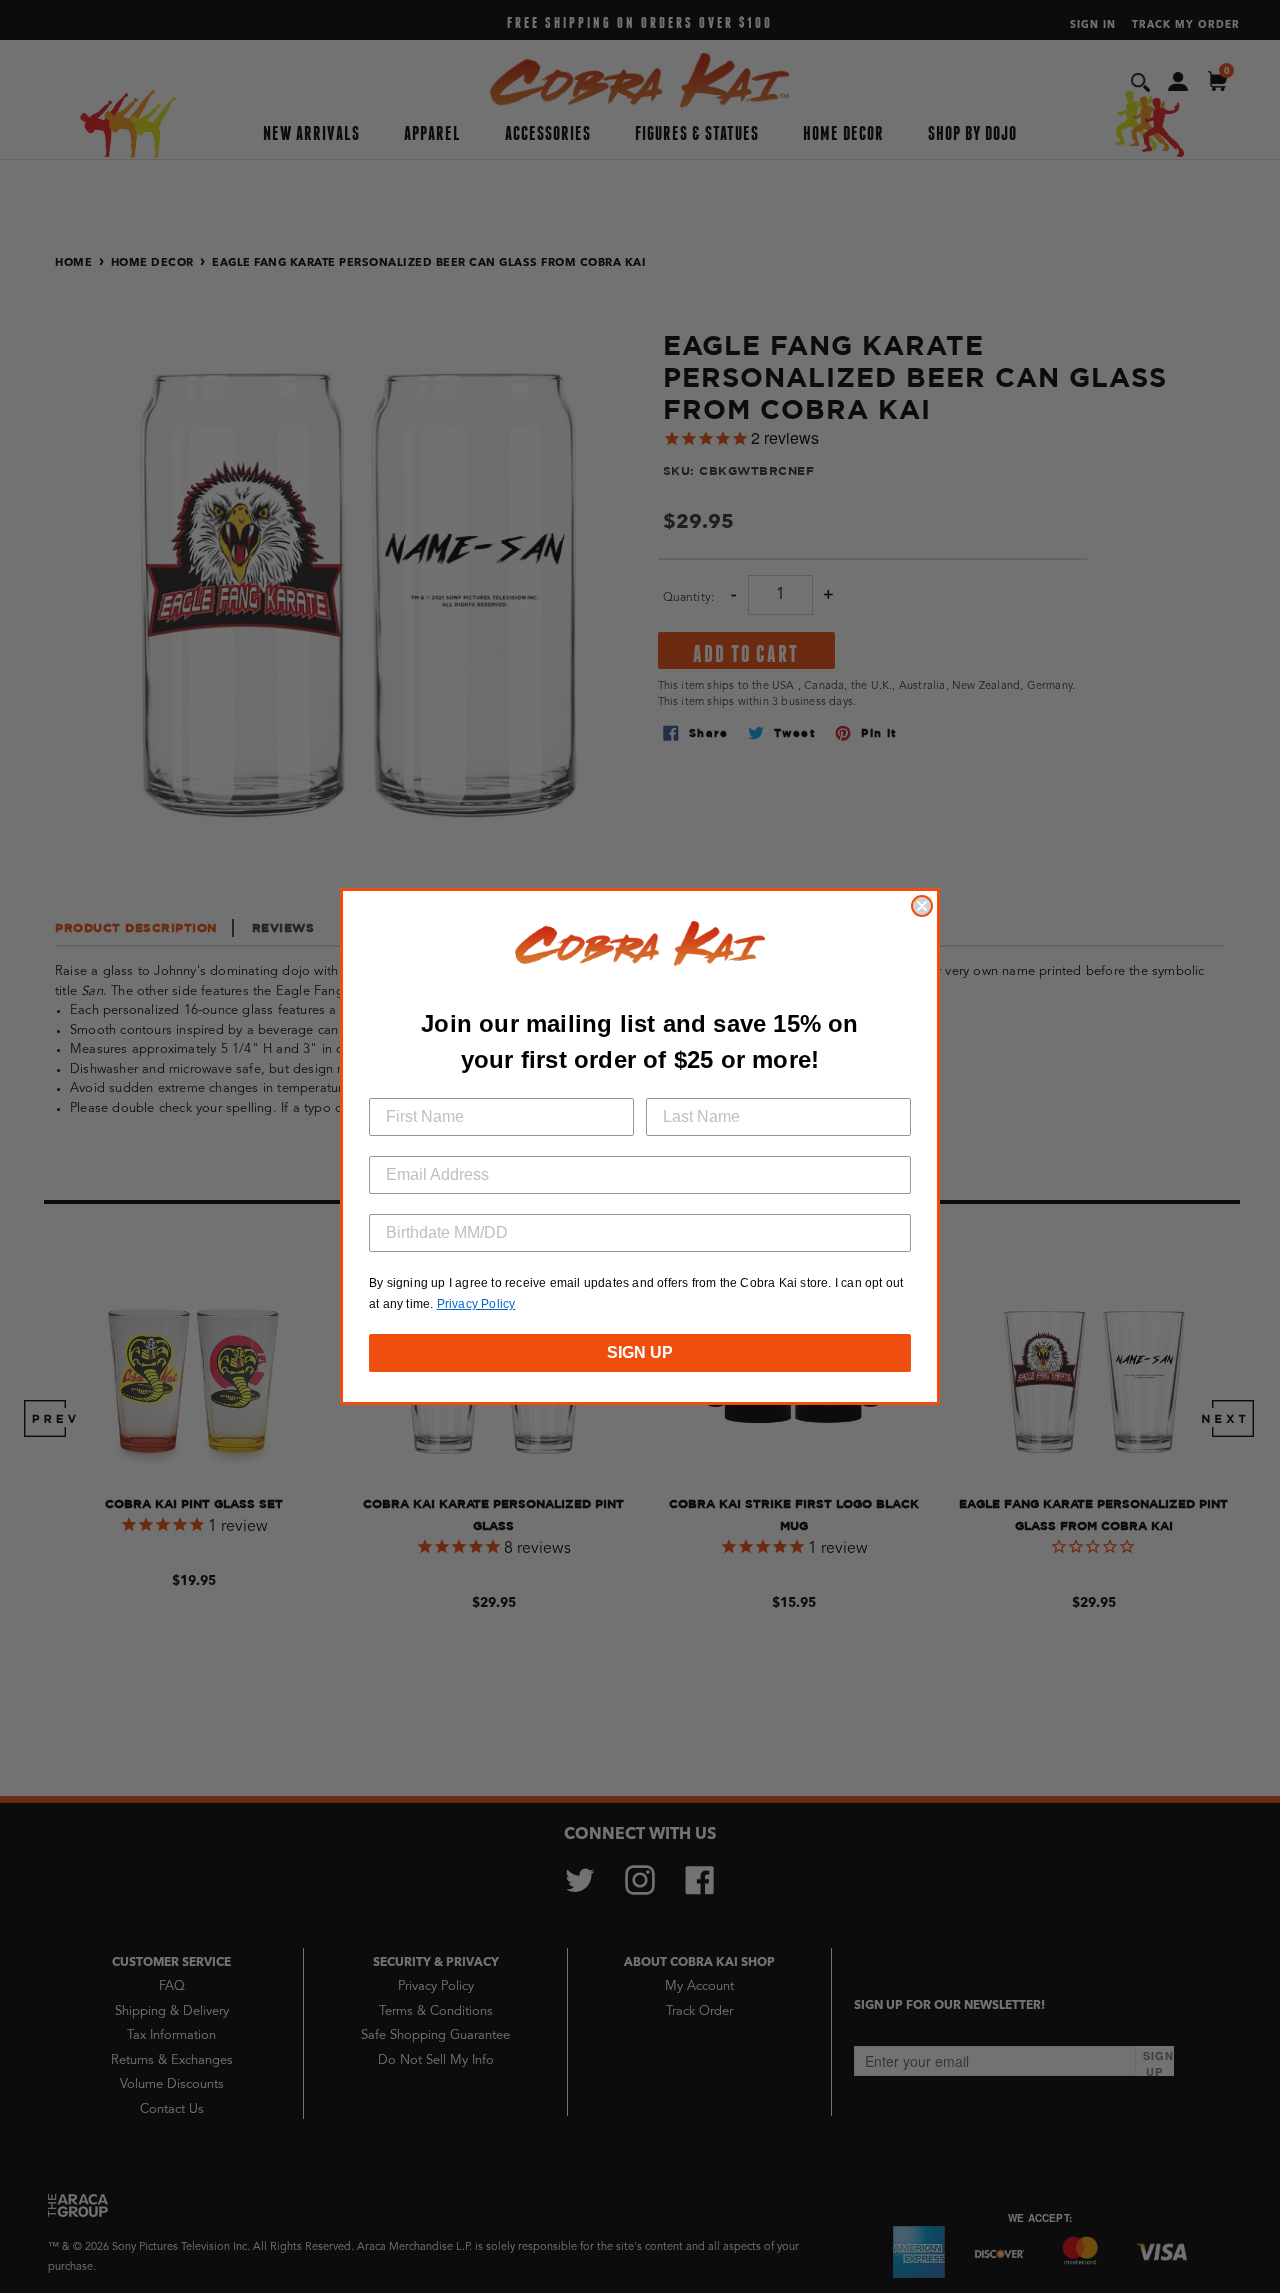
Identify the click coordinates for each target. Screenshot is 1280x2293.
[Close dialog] (922, 906)
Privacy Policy (476, 1304)
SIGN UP (640, 1352)
